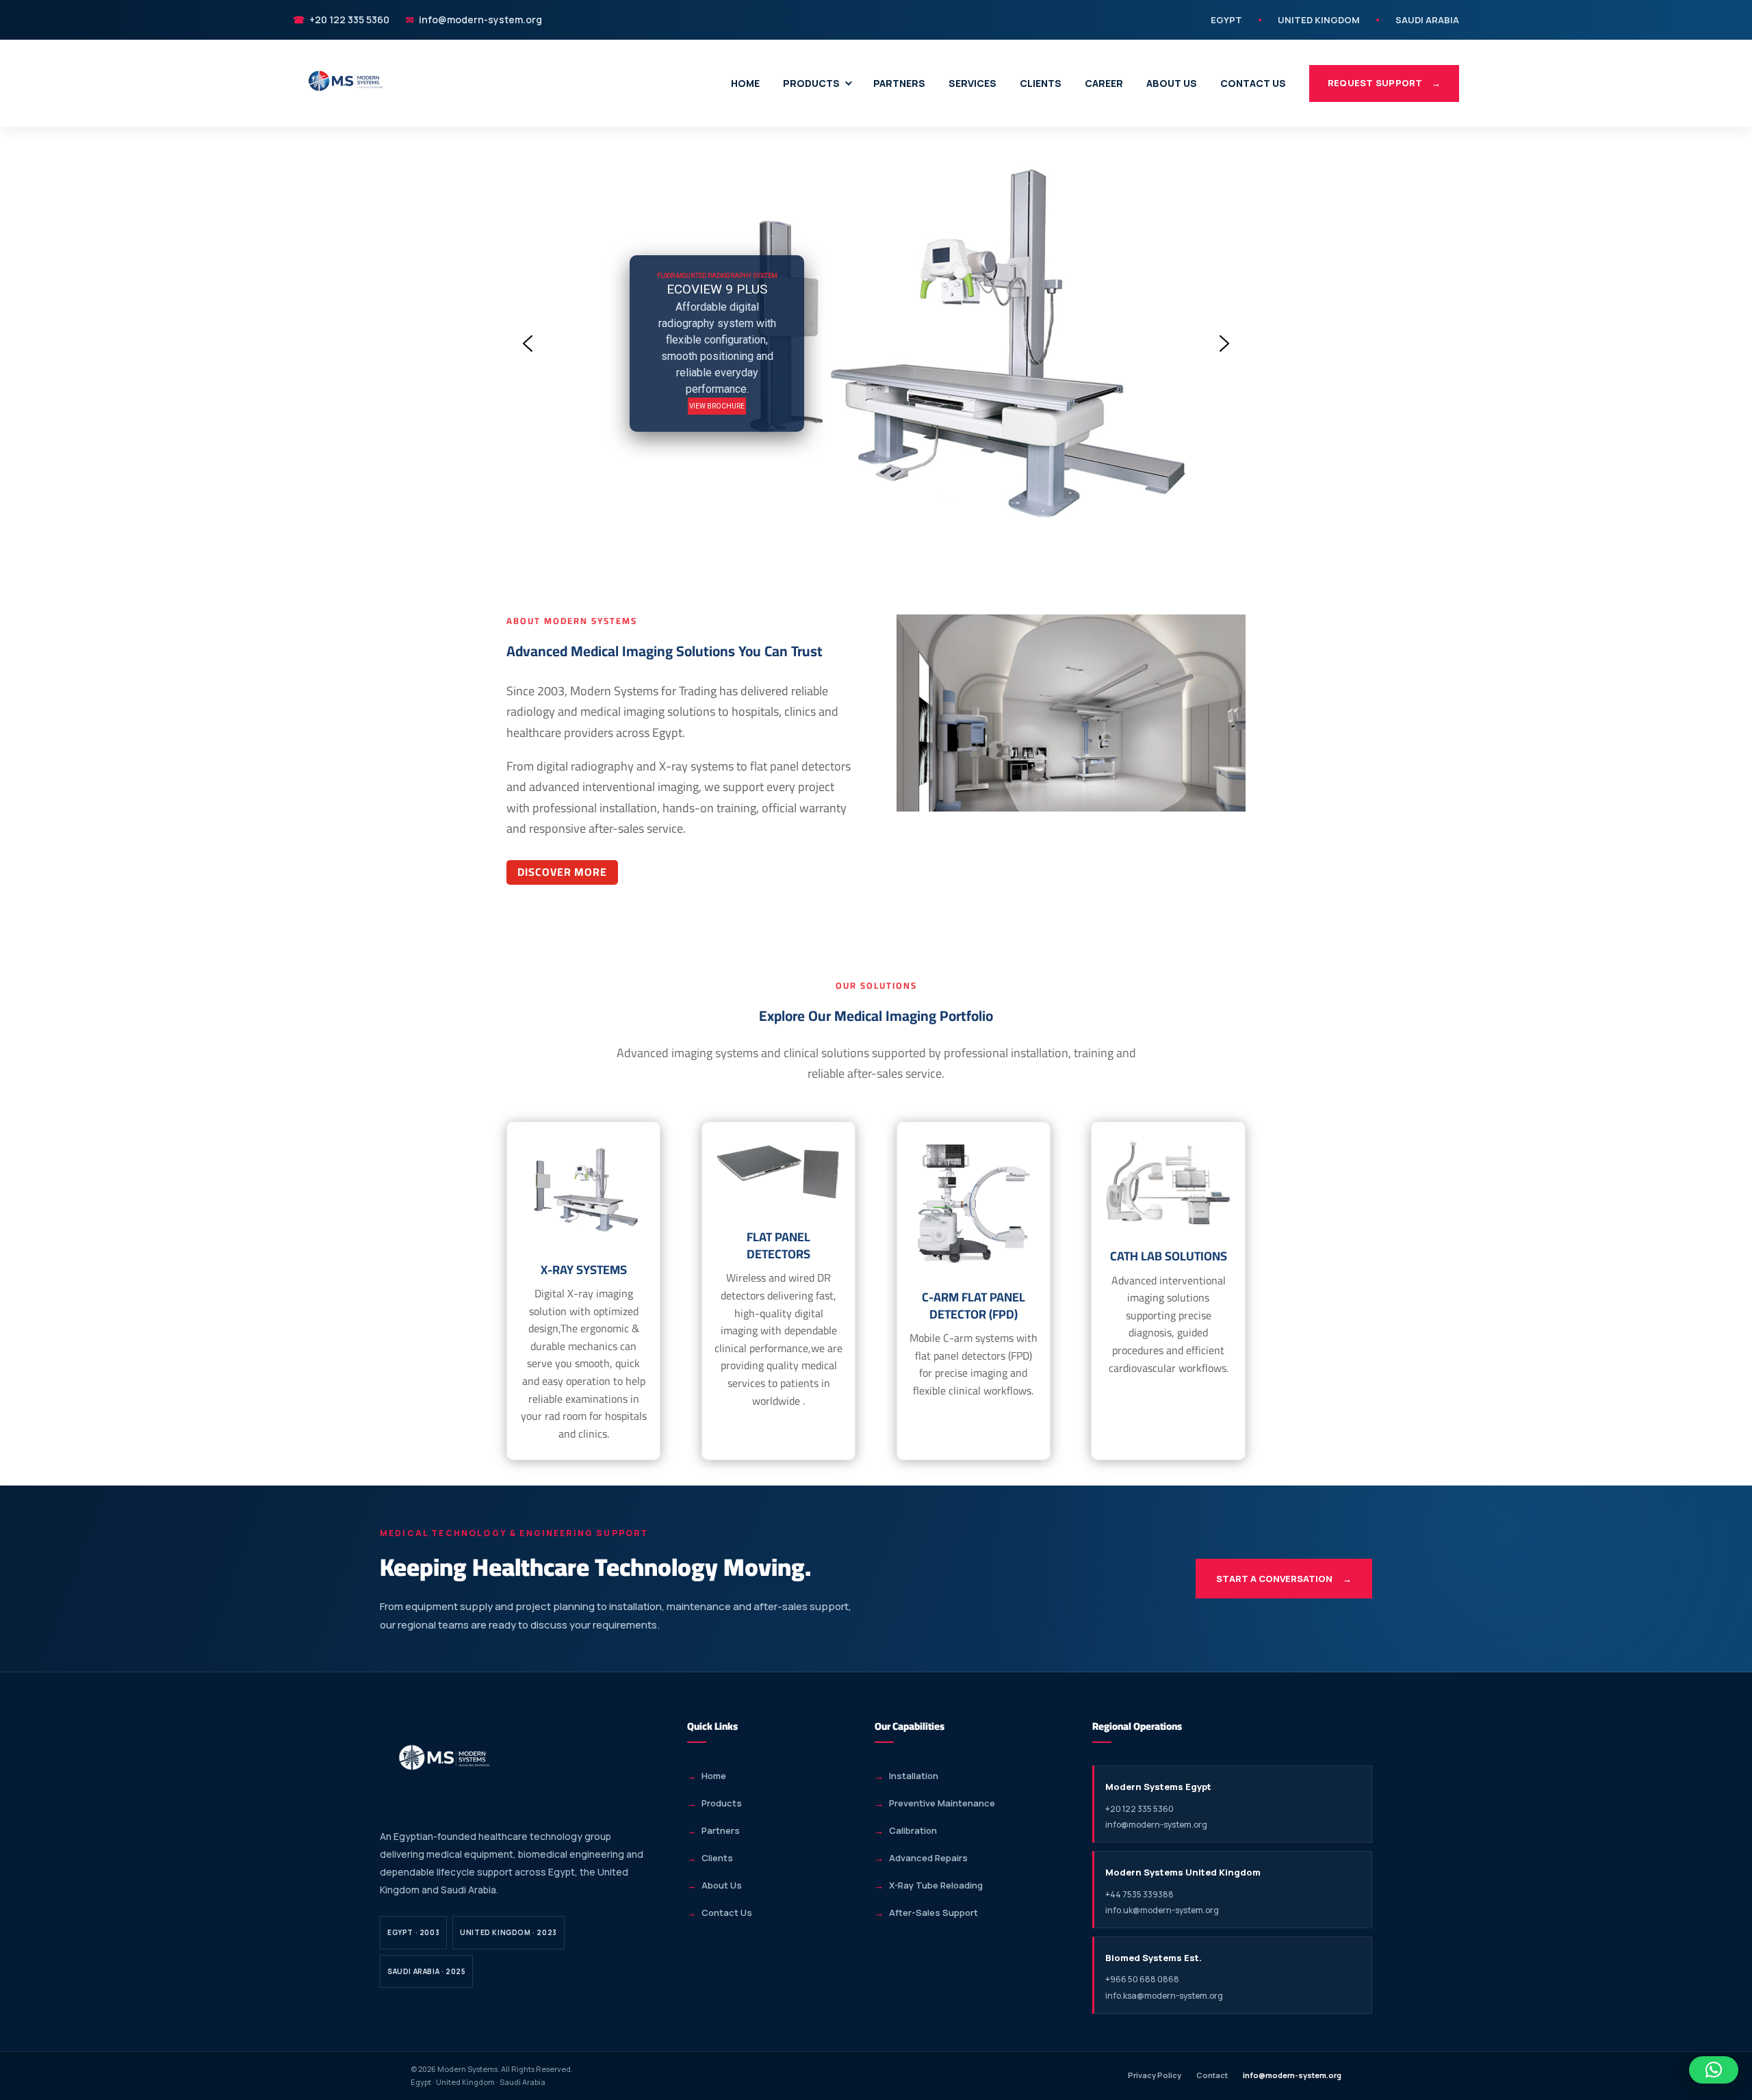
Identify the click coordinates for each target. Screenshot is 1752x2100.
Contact (1212, 2075)
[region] (876, 344)
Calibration (913, 1830)
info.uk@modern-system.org (1162, 1910)
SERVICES (972, 83)
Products (722, 1803)
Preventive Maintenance (942, 1803)
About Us (722, 1885)
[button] (528, 343)
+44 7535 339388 (1139, 1894)
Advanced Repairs (928, 1858)
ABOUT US (1172, 83)
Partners (721, 1830)
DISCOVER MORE (562, 872)
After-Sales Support (933, 1913)
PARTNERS (899, 83)
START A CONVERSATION (1284, 1579)
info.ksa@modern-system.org (1164, 1996)
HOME (745, 83)
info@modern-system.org (474, 20)
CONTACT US (1253, 83)
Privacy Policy (1155, 2075)
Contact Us (727, 1913)
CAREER (1104, 83)
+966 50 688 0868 (1142, 1979)
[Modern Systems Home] (346, 83)
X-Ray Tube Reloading (936, 1885)
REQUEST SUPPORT (1384, 83)
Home (714, 1776)
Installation (914, 1776)
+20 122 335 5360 (341, 20)
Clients (717, 1858)
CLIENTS (1041, 83)
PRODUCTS (811, 83)
